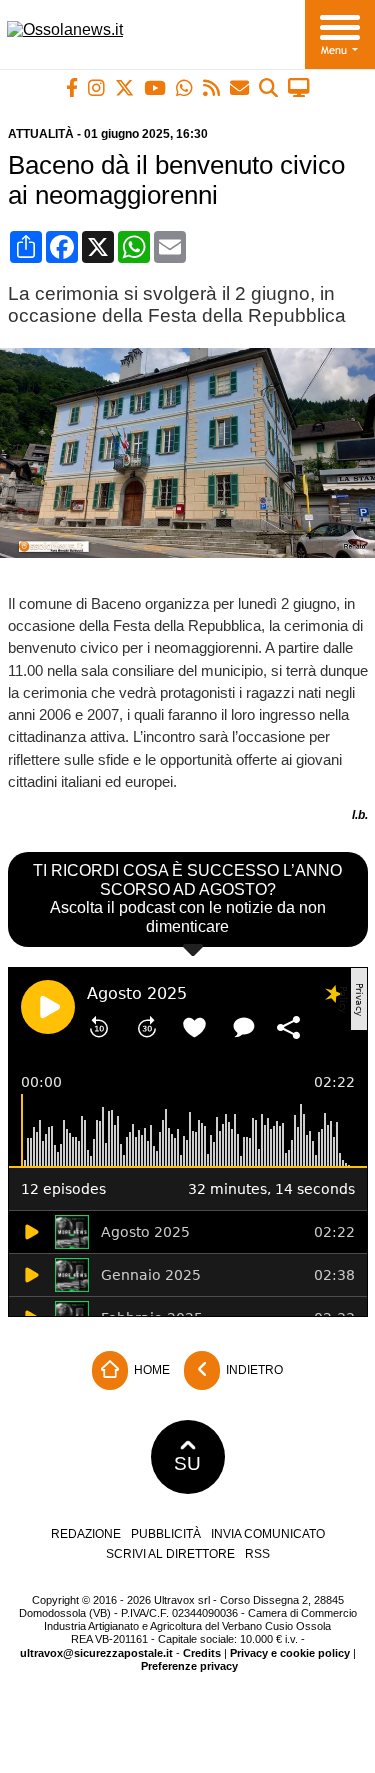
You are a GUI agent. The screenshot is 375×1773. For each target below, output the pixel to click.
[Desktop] (299, 87)
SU (187, 1463)
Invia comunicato (268, 1534)
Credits (202, 1653)
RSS (257, 1554)
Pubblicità (166, 1534)
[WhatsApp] (184, 87)
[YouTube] (155, 87)
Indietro (253, 1370)
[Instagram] (96, 87)
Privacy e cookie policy (290, 1653)
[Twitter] (124, 87)
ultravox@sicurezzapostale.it (96, 1653)
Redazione (86, 1534)
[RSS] (211, 87)
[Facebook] (72, 87)
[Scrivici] (239, 87)
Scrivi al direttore (170, 1554)
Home (150, 1370)
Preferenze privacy (189, 1666)
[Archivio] (268, 87)
